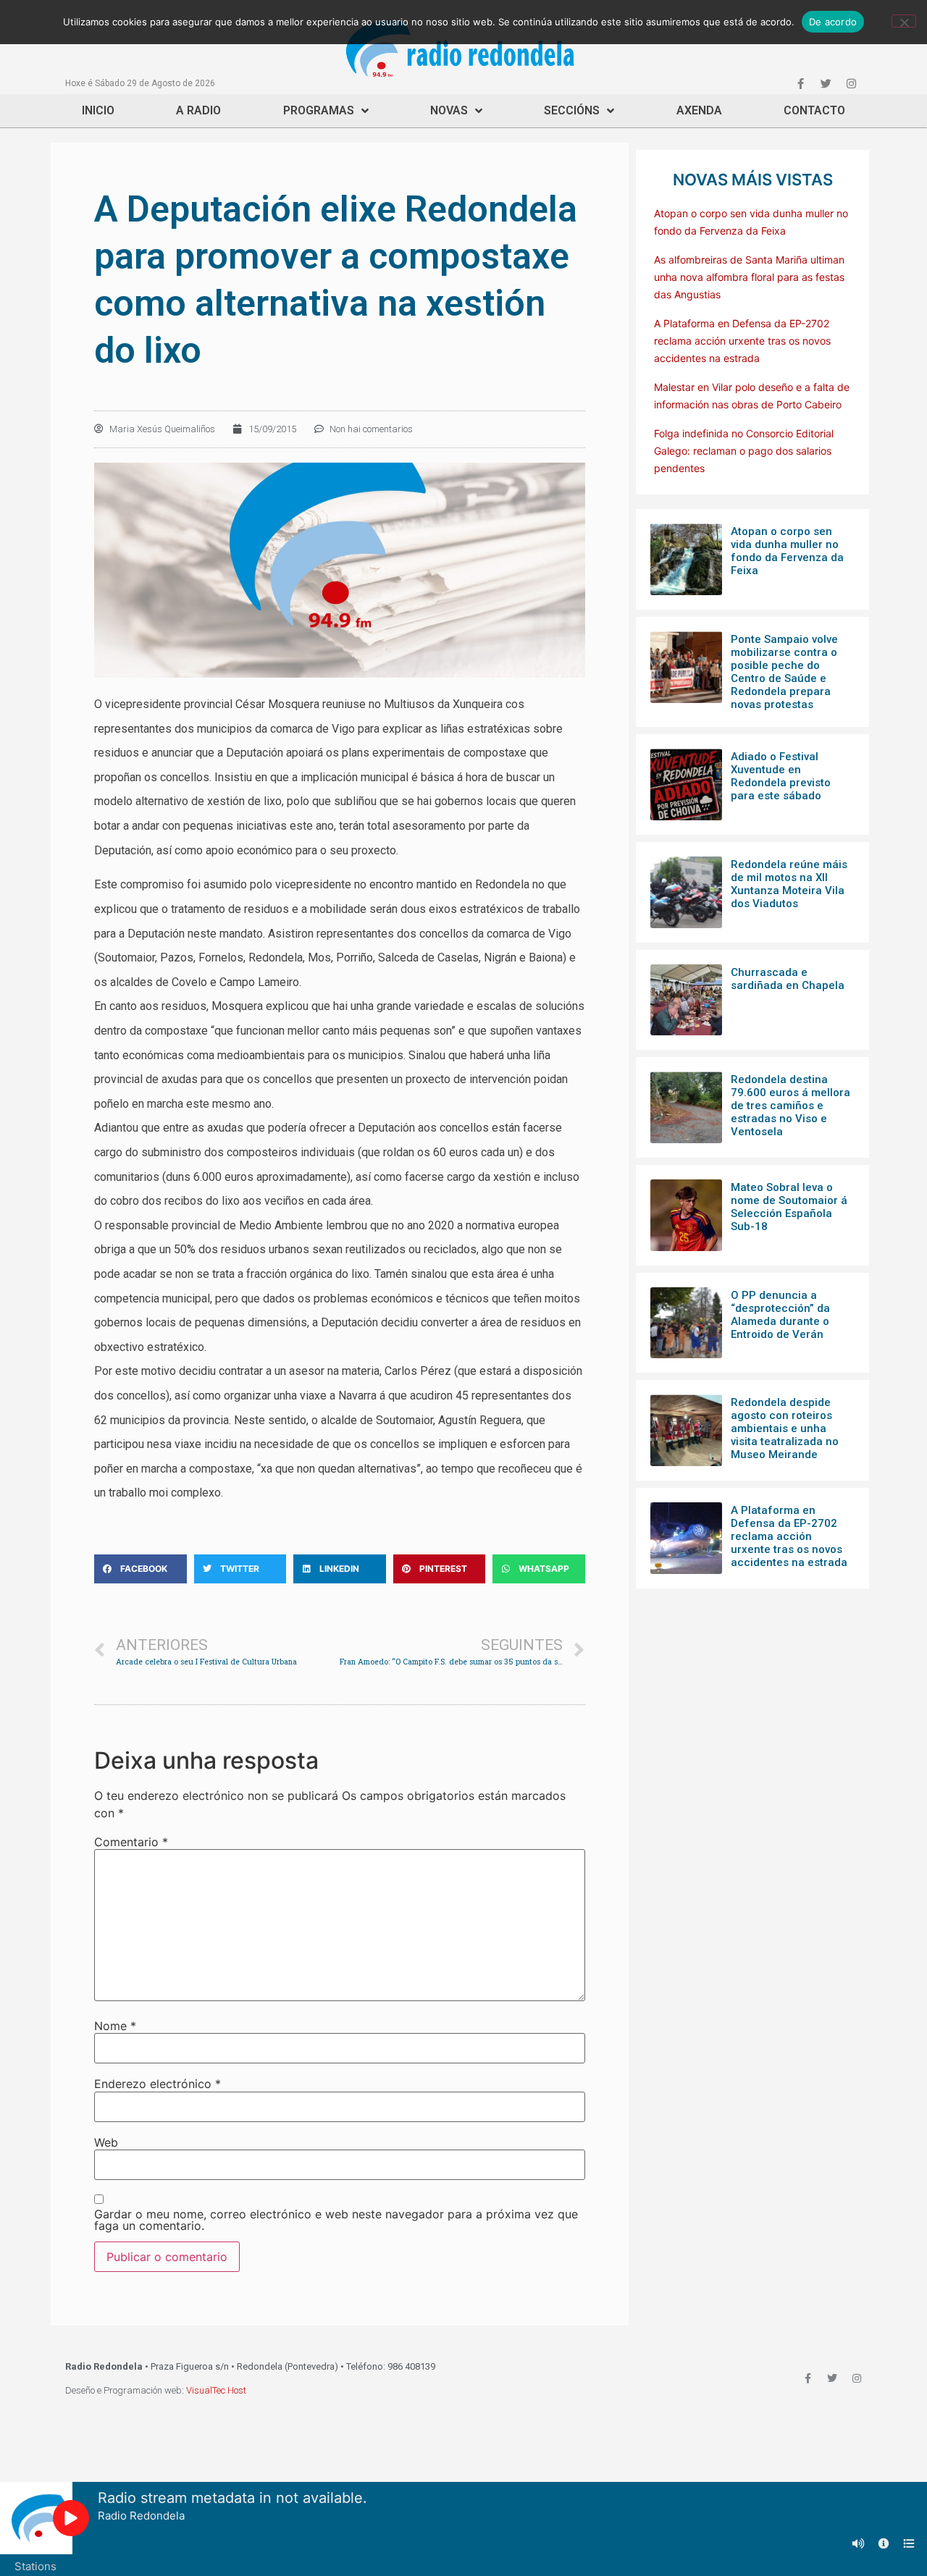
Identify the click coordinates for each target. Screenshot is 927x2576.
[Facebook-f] (800, 83)
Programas (319, 110)
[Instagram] (851, 83)
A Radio (198, 110)
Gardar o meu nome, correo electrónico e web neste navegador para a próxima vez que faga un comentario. (336, 2220)
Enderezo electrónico (158, 2084)
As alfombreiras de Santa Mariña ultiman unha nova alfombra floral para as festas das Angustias (749, 277)
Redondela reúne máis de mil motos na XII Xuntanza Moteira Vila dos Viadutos (789, 884)
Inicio (98, 110)
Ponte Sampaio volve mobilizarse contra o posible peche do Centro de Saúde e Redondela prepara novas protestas (784, 672)
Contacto (814, 110)
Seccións (572, 110)
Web (106, 2142)
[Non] (904, 21)
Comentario (131, 1842)
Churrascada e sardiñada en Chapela (788, 979)
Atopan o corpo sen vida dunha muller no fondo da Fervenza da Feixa (787, 551)
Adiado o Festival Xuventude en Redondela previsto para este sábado (781, 776)
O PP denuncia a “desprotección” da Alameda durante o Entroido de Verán (780, 1315)
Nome (115, 2026)
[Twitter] (826, 83)
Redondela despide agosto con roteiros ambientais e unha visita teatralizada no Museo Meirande (785, 1428)
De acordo (833, 22)
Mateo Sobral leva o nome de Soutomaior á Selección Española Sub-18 (789, 1207)
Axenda (699, 110)
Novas (449, 110)
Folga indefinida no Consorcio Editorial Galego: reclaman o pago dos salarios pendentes (744, 451)
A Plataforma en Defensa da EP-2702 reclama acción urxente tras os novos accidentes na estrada (742, 341)
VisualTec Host (216, 2390)
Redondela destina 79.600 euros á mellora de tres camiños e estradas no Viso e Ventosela (790, 1106)
